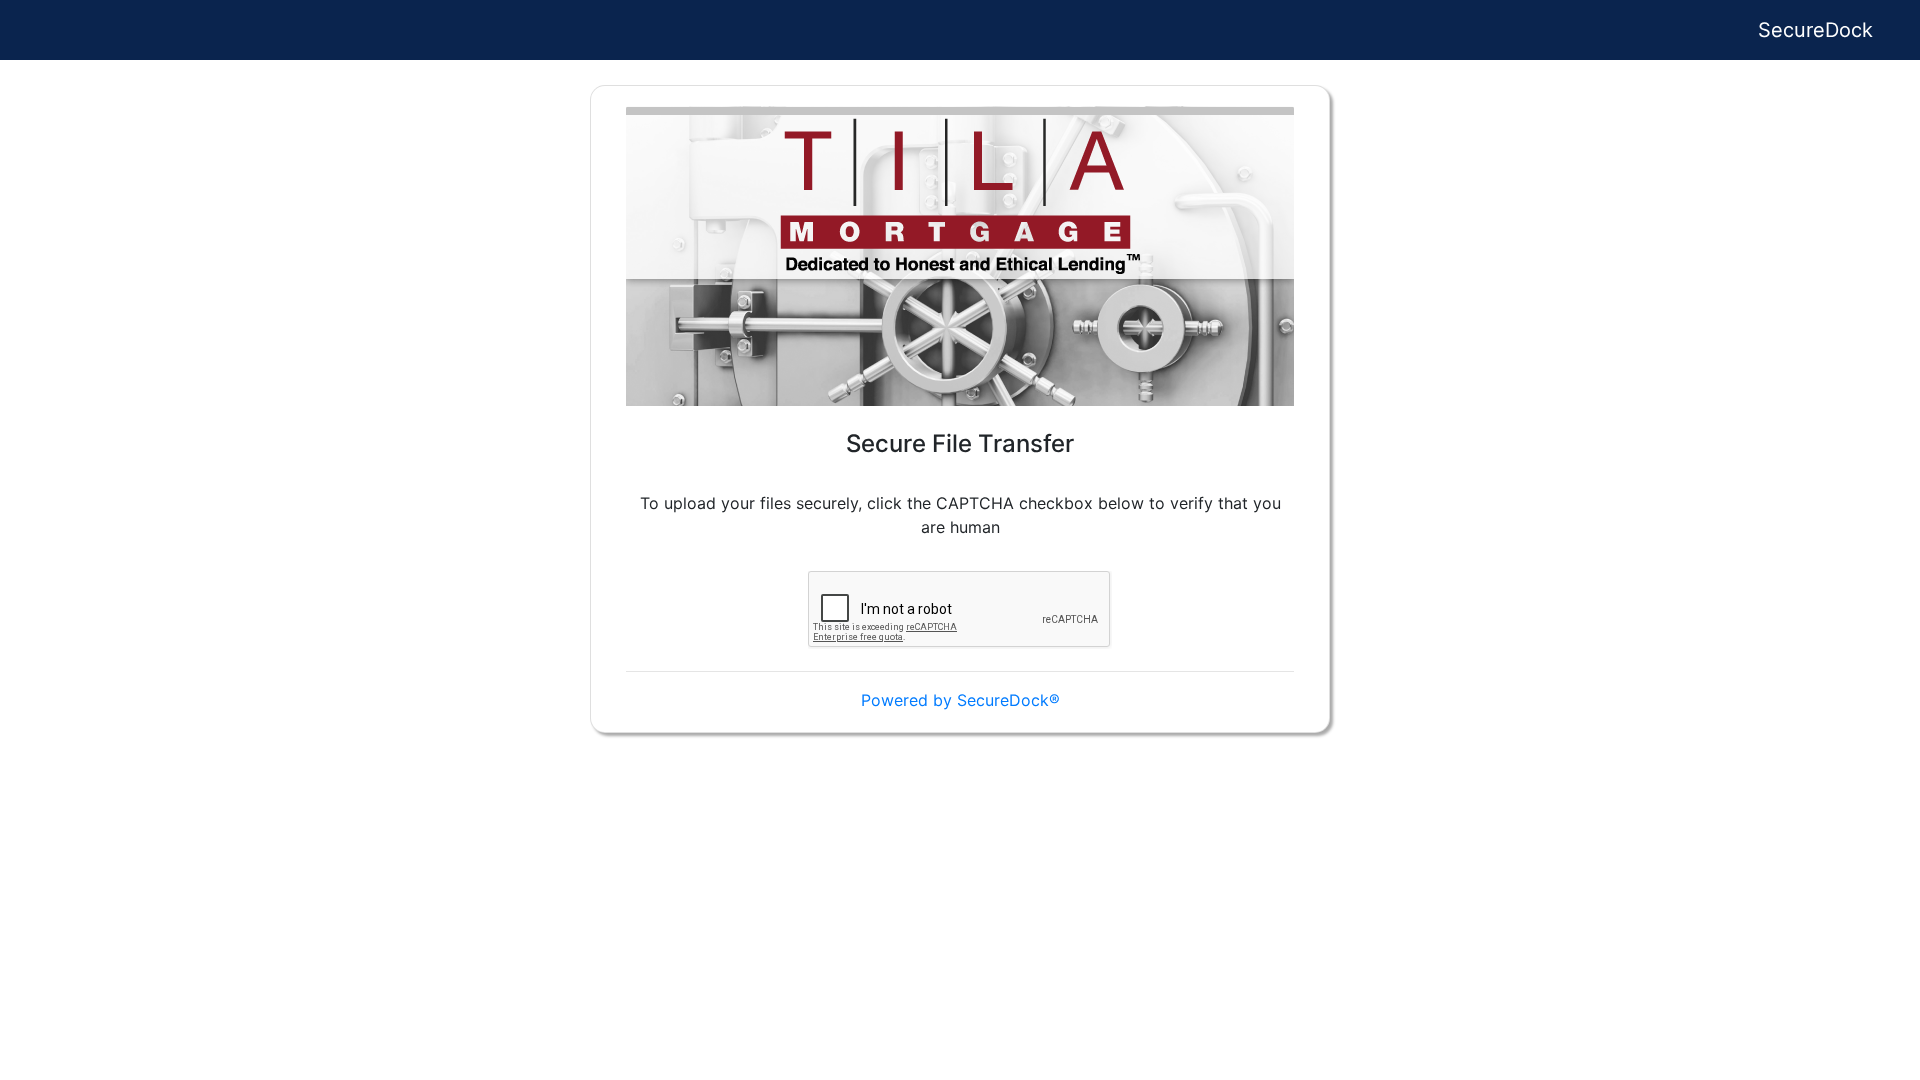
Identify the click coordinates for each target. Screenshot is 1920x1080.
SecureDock (1815, 30)
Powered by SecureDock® (960, 700)
